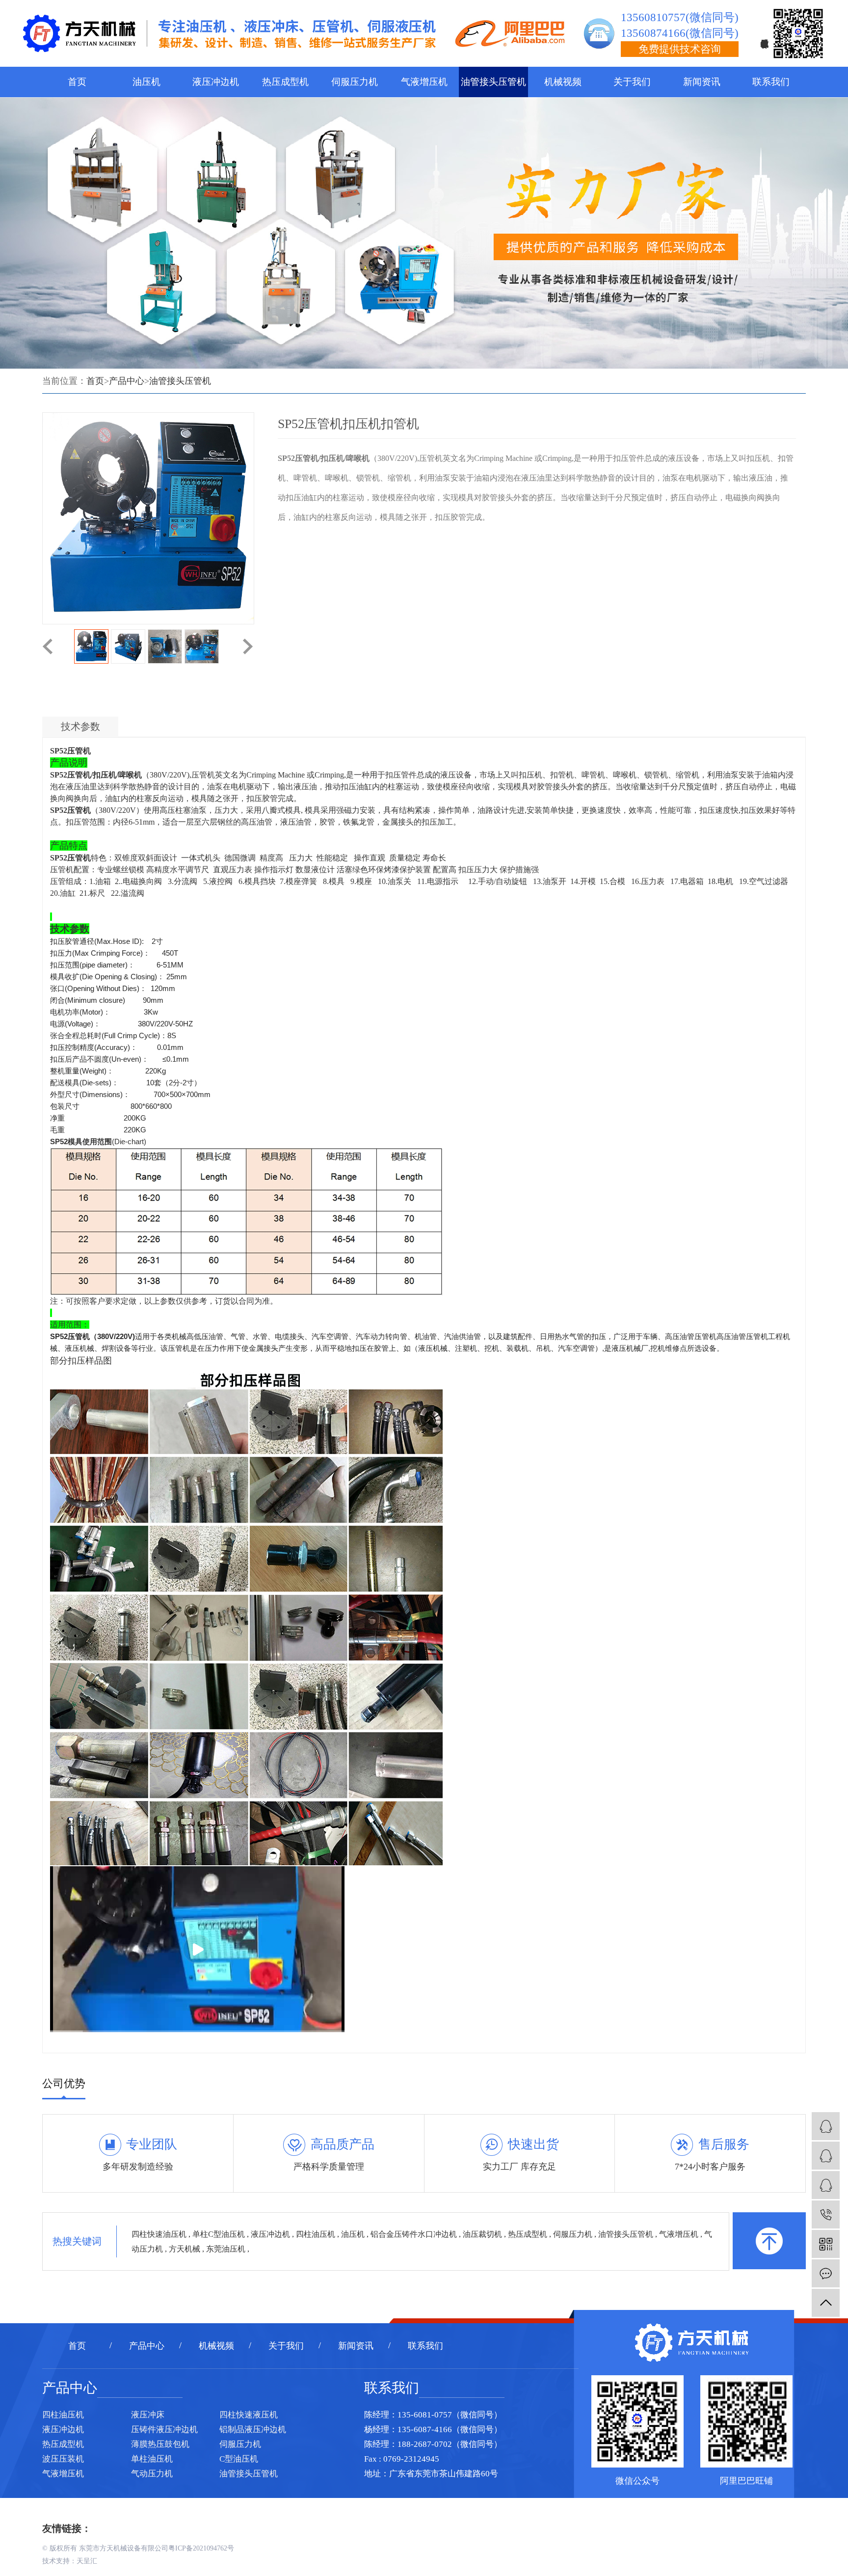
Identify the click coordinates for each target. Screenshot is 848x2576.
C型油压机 (239, 2459)
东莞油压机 (227, 2249)
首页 (77, 82)
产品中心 (127, 381)
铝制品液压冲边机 (253, 2429)
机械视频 (563, 82)
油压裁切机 (483, 2234)
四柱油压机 (317, 2234)
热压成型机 (285, 82)
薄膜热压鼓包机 (160, 2444)
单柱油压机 (152, 2459)
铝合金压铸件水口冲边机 (415, 2234)
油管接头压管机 (493, 82)
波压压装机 (63, 2459)
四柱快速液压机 (249, 2415)
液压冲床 (148, 2415)
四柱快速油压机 (160, 2234)
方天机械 (185, 2249)
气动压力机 (152, 2474)
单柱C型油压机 (220, 2234)
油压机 (146, 82)
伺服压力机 (355, 82)
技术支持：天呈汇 (70, 2561)
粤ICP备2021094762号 (201, 2548)
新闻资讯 (702, 82)
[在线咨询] (826, 2273)
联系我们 (771, 82)
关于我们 (632, 82)
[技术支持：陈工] (826, 2156)
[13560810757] (826, 2214)
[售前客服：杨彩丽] (826, 2126)
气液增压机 (424, 82)
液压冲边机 (216, 82)
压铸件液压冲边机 (164, 2429)
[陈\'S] (826, 2185)
